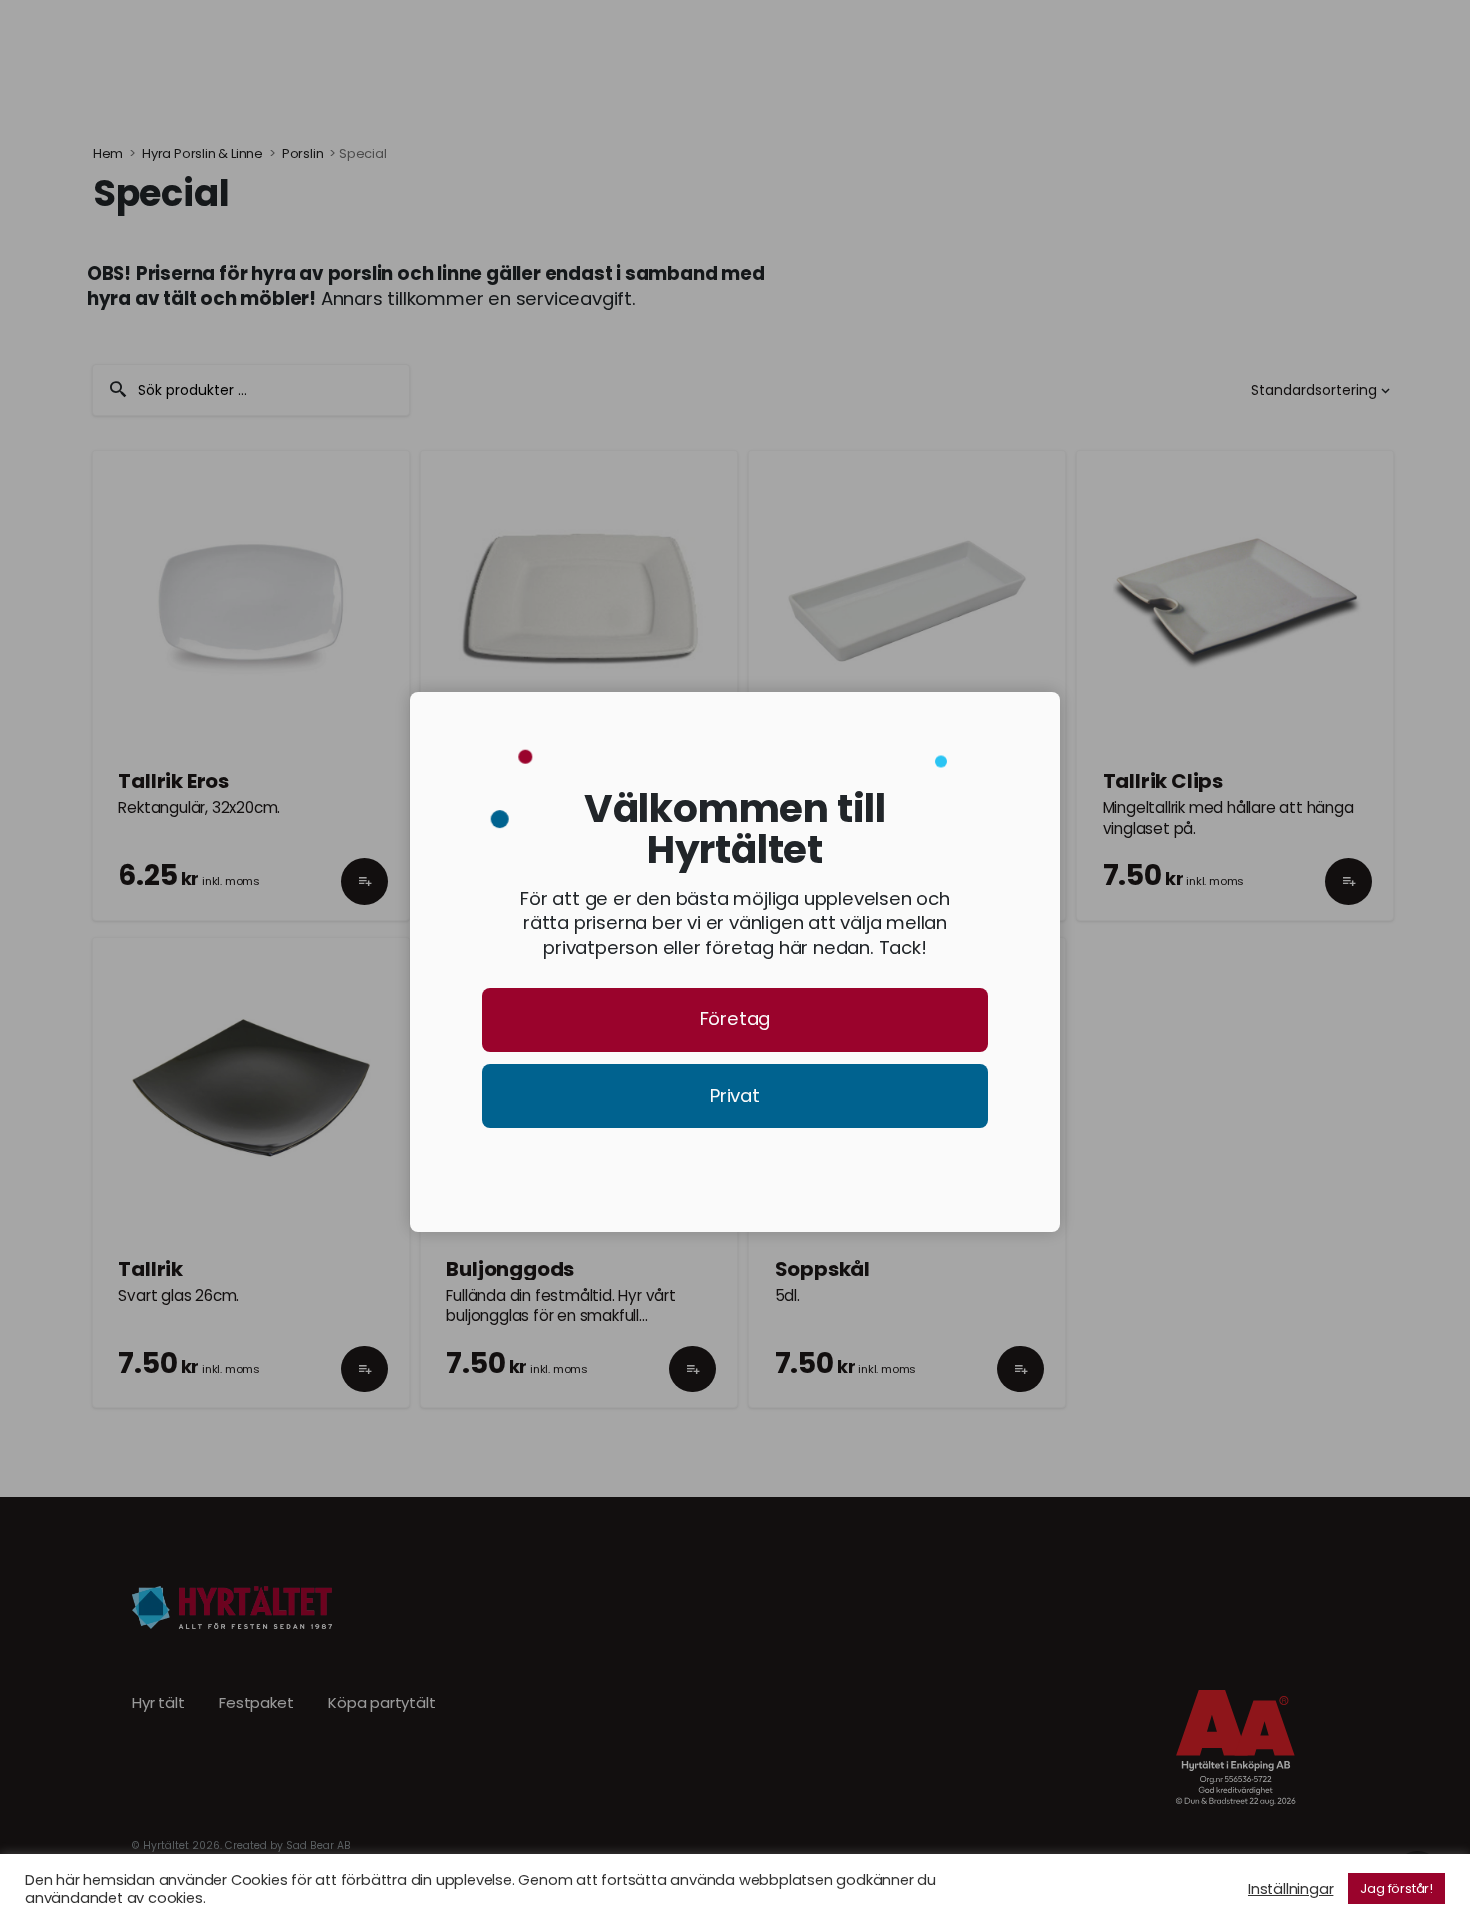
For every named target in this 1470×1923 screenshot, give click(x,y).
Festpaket (256, 1703)
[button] (364, 900)
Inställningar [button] (1290, 1889)
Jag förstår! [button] (1396, 1888)
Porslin (303, 153)
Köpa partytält (381, 1703)
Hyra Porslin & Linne (202, 153)
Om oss (568, 49)
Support (678, 49)
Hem (108, 153)
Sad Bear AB (318, 1845)
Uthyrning (316, 49)
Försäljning (446, 49)
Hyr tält (158, 1703)
